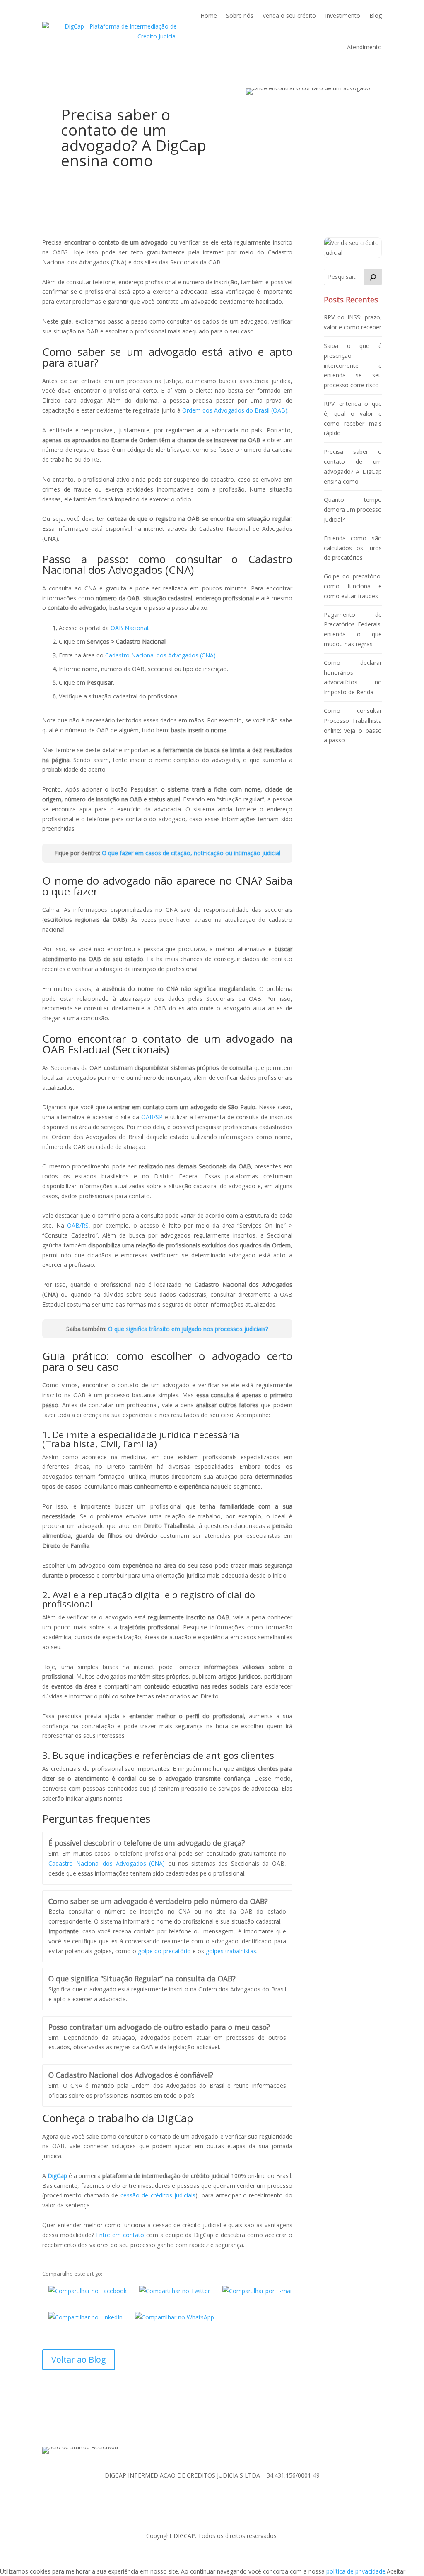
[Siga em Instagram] (220, 2427)
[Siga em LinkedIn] (204, 2427)
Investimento (343, 16)
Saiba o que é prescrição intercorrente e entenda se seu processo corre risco (353, 365)
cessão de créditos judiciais (158, 2195)
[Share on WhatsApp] (175, 2317)
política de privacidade (356, 2571)
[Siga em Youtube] (237, 2427)
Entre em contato (120, 2235)
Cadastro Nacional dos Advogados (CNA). (161, 655)
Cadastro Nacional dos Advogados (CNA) (107, 1863)
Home (209, 16)
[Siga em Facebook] (187, 2427)
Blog (376, 16)
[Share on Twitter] (175, 2290)
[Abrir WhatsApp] (403, 2555)
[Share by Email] (258, 2290)
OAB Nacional (129, 628)
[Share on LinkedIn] (86, 2317)
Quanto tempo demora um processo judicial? (353, 510)
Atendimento (364, 47)
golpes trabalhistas (231, 1951)
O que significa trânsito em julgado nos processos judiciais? (188, 1329)
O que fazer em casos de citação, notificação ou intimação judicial (191, 853)
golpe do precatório (164, 1951)
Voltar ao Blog (79, 2359)
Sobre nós (240, 16)
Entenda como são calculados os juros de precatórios (353, 548)
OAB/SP (152, 1117)
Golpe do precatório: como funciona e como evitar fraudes (353, 586)
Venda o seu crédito (289, 16)
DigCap (57, 2176)
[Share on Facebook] (88, 2290)
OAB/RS (78, 1225)
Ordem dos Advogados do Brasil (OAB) (235, 410)
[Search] (373, 277)
